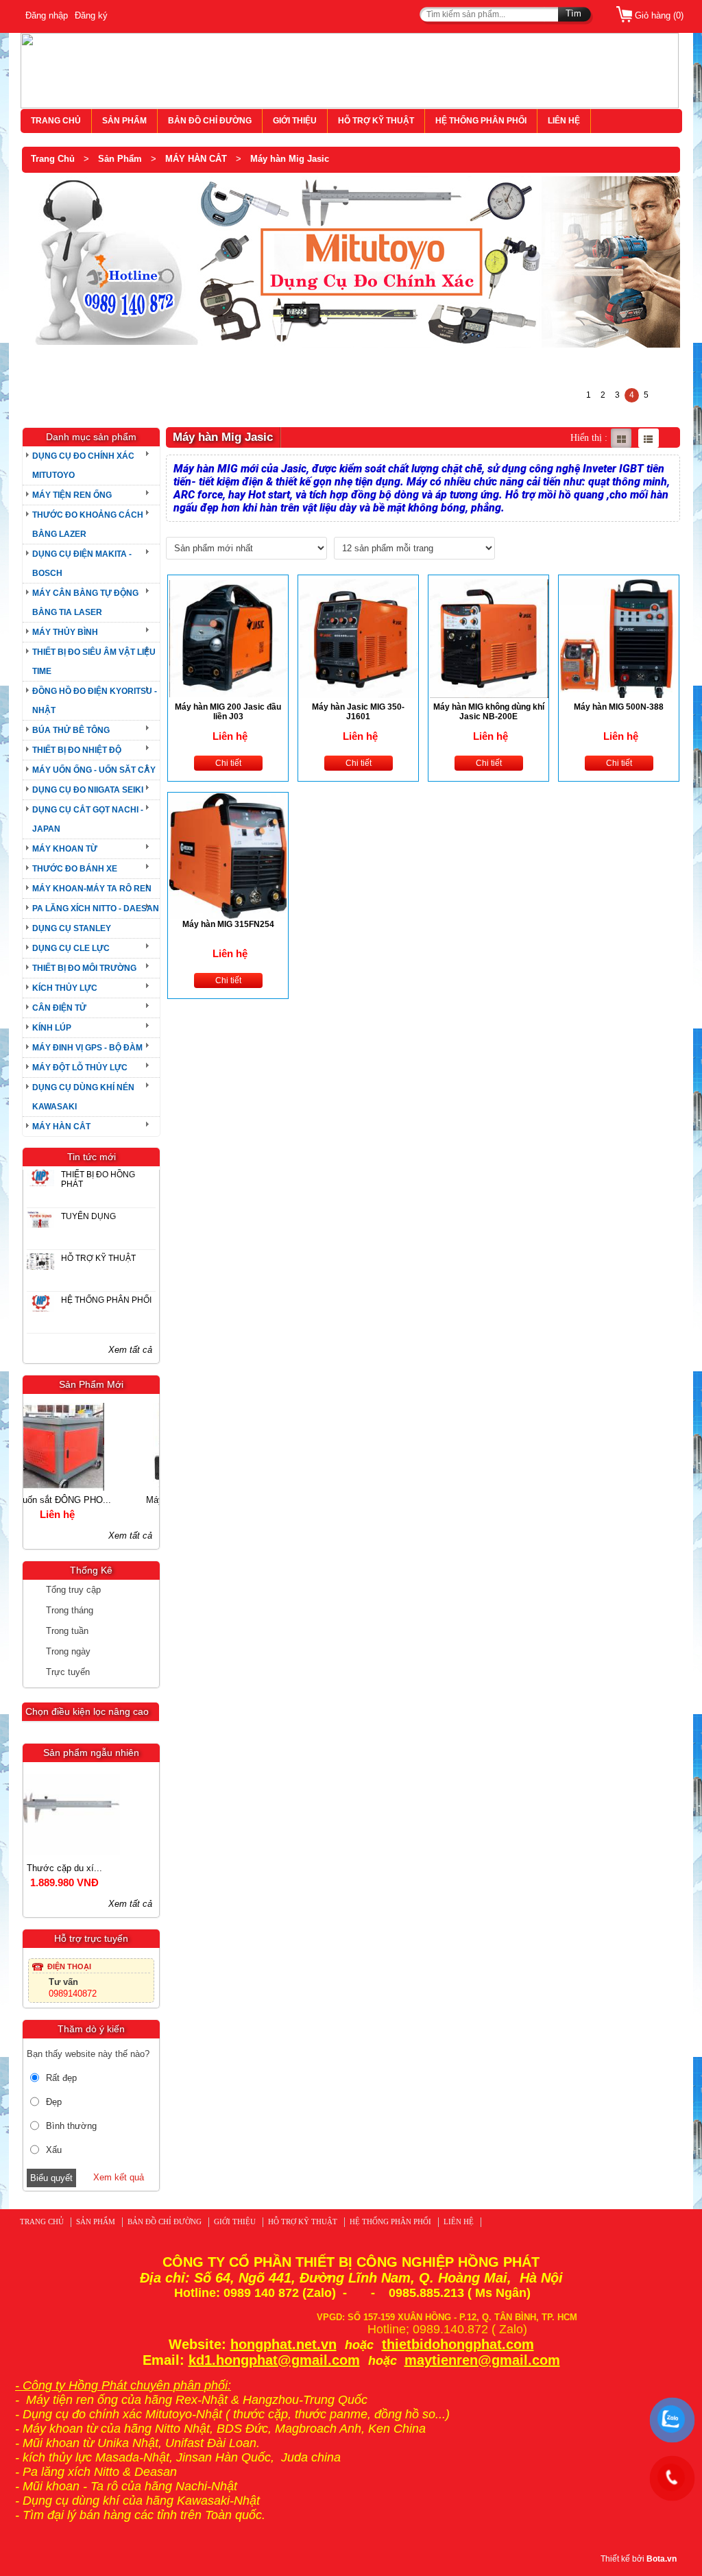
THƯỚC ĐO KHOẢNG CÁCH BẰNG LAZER (88, 525)
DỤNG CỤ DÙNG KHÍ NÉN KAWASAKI (83, 1097)
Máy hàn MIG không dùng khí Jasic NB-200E (489, 712)
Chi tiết (228, 763)
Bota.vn (662, 2559)
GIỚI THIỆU (295, 121)
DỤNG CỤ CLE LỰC (71, 948)
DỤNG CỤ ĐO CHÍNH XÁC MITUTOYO (83, 466)
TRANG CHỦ (56, 121)
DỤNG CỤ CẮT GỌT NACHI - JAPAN (88, 819)
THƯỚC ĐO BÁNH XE (75, 869)
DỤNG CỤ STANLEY (72, 928)
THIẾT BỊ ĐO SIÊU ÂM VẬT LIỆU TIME (94, 662)
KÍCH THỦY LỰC (65, 988)
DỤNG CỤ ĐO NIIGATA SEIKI (88, 790)
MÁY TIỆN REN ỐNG (72, 495)
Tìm (573, 13)
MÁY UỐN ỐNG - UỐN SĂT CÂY (94, 770)
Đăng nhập (47, 15)
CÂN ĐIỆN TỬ (59, 1008)
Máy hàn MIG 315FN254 (228, 924)
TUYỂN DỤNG (88, 1216)
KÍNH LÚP (52, 1028)
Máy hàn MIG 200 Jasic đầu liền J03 (228, 712)
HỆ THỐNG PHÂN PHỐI (481, 121)
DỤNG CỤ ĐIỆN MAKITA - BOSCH (82, 564)
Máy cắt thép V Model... (90, 1500)
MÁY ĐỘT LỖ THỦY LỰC (80, 1068)
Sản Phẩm (120, 159)
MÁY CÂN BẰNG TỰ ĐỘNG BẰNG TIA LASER (85, 603)
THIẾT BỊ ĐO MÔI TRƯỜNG (84, 968)
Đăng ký (91, 15)
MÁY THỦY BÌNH (65, 632)
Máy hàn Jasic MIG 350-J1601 (358, 712)
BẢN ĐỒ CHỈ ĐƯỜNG (210, 121)
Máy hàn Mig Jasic (290, 159)
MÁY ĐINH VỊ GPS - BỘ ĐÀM (87, 1048)
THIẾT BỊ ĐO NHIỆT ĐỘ (77, 750)
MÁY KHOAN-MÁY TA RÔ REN (92, 889)
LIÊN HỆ (564, 121)
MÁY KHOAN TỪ (65, 849)
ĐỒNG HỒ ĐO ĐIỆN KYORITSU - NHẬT (95, 701)
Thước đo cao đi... (91, 1868)
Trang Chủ (53, 159)
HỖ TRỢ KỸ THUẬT (376, 121)
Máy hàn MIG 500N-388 (619, 707)
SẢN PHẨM (124, 121)
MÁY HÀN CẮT (196, 159)
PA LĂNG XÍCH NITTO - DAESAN (96, 908)
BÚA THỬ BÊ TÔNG (71, 730)
